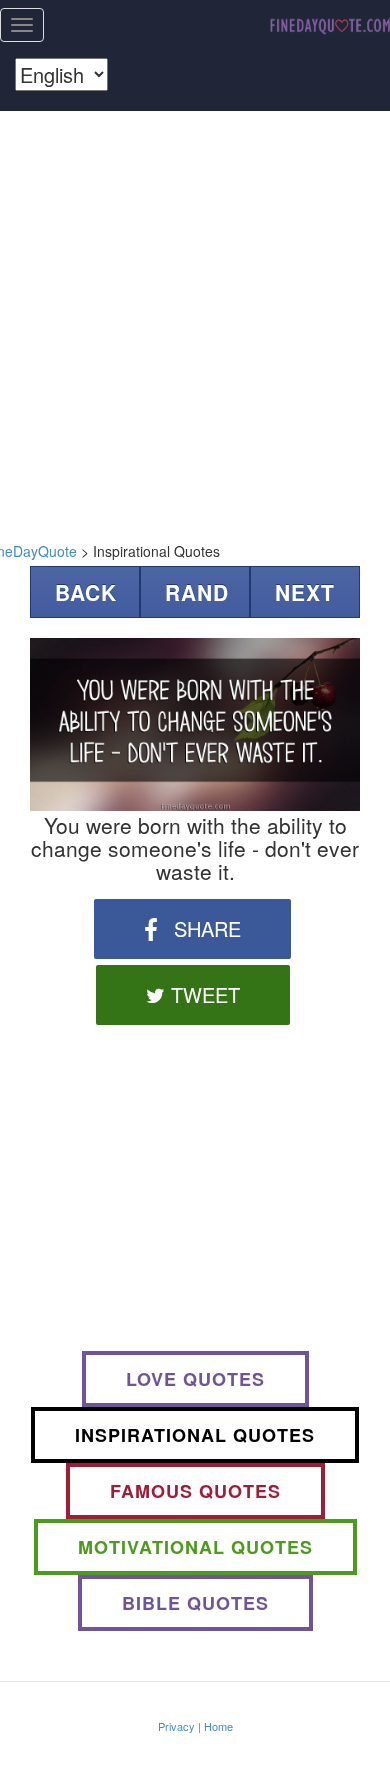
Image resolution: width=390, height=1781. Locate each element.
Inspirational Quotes (195, 1435)
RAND (197, 592)
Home (218, 1726)
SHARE (204, 928)
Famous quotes (195, 1491)
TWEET (202, 994)
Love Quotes (195, 1379)
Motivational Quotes (195, 1547)
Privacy (176, 1726)
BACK (86, 592)
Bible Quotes (195, 1603)
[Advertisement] (195, 321)
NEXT (305, 592)
